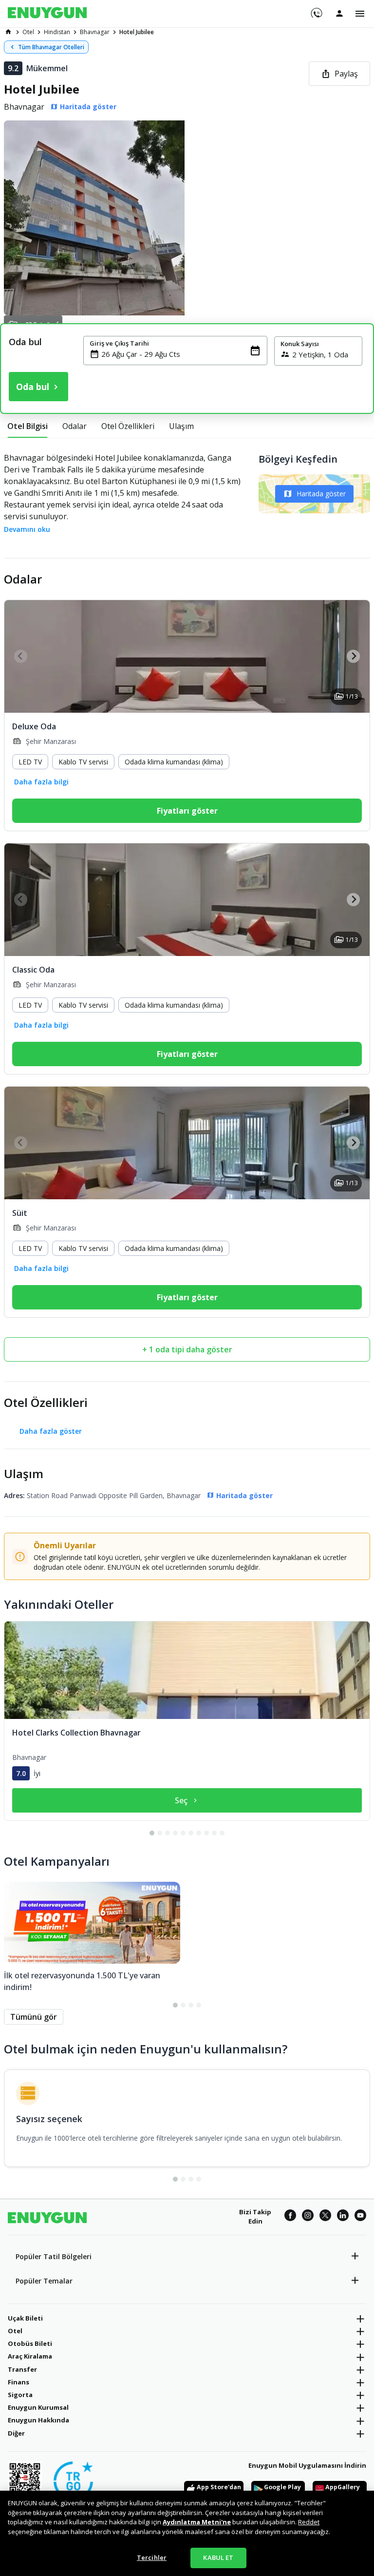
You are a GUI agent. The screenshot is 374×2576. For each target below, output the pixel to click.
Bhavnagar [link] (95, 32)
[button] (187, 218)
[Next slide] (353, 656)
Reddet (309, 2522)
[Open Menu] (360, 14)
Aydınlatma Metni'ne (197, 2522)
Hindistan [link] (57, 32)
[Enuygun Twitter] (325, 2217)
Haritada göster (321, 494)
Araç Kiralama (30, 2356)
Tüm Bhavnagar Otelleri (51, 47)
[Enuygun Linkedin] (343, 2217)
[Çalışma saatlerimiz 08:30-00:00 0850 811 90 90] (316, 10)
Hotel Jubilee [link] (137, 32)
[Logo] (47, 14)
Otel (15, 2331)
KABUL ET (218, 2557)
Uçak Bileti (25, 2318)
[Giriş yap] (339, 13)
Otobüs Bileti (30, 2343)
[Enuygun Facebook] (290, 2217)
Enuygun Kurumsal (38, 2407)
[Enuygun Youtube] (360, 2217)
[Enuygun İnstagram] (308, 2217)
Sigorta (20, 2395)
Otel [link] (28, 32)
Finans (19, 2382)
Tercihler (152, 2557)
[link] (8, 32)
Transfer (22, 2369)
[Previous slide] (21, 656)
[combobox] (181, 354)
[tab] (28, 426)
